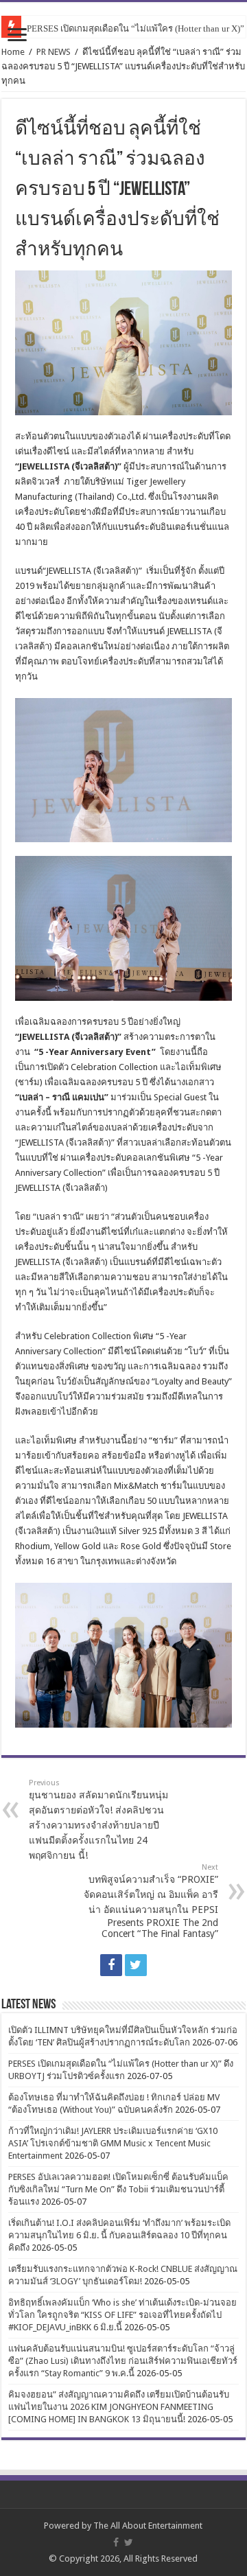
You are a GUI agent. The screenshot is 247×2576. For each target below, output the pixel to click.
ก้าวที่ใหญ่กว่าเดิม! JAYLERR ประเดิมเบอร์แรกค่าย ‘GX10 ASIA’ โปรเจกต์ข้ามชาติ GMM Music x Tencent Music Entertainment (113, 2143)
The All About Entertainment (148, 2526)
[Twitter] (136, 1965)
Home (13, 52)
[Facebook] (111, 1965)
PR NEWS (54, 52)
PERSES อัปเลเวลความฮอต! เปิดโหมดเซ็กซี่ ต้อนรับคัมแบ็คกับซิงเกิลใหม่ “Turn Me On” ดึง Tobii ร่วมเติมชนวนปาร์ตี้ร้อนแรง (118, 2189)
